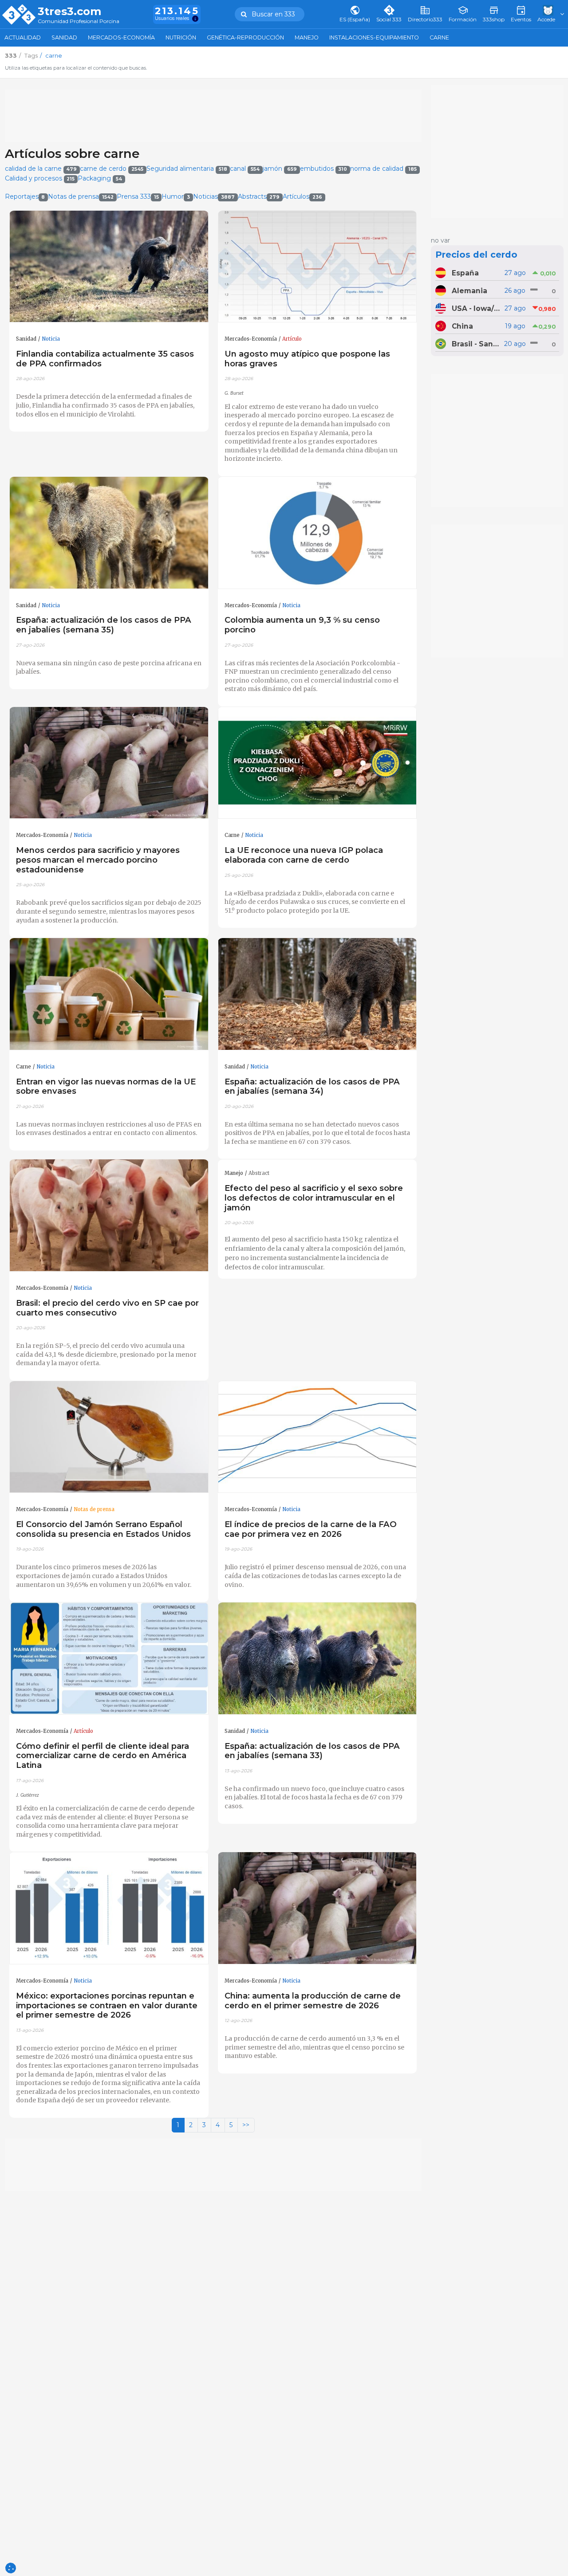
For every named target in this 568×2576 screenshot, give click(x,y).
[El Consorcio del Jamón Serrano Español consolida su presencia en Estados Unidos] (109, 1437)
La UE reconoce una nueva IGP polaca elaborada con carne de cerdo (304, 855)
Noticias (214, 196)
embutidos (324, 169)
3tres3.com (69, 12)
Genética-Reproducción (245, 37)
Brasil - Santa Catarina (477, 344)
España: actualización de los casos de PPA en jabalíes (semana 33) (312, 1751)
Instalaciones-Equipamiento (374, 37)
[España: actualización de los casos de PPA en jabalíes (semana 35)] (109, 533)
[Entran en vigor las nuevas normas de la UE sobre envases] (109, 994)
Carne (439, 37)
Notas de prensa (81, 196)
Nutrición (181, 37)
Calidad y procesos (40, 178)
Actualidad (23, 37)
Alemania (469, 291)
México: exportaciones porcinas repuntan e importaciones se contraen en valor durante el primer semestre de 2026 (107, 2005)
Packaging (100, 178)
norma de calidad (383, 169)
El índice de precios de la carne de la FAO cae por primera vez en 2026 (311, 1529)
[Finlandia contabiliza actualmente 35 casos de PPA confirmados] (109, 267)
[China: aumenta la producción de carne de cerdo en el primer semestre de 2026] (318, 1908)
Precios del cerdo (476, 255)
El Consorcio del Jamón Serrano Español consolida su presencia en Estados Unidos (103, 1529)
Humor (176, 196)
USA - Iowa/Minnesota (477, 308)
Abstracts (259, 196)
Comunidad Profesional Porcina (79, 22)
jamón (280, 169)
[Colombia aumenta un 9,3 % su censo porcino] (318, 533)
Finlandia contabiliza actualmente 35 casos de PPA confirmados (105, 359)
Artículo (292, 339)
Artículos (302, 196)
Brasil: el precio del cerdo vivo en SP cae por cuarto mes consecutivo (107, 1308)
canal (245, 169)
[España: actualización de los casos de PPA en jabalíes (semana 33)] (318, 1659)
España (465, 273)
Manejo (307, 37)
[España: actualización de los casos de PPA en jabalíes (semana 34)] (318, 994)
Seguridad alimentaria (187, 169)
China (462, 326)
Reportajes (25, 196)
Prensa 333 (138, 196)
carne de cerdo (112, 169)
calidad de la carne (41, 169)
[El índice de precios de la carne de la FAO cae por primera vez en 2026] (318, 1437)
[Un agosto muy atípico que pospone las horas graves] (318, 267)
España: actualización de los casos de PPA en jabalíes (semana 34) (312, 1086)
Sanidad (64, 37)
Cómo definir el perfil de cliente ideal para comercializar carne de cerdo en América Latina (103, 1756)
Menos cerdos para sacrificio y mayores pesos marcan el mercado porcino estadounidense (98, 860)
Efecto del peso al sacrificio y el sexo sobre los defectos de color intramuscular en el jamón (314, 1198)
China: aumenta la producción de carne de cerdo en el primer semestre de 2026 (313, 2001)
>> (246, 2125)
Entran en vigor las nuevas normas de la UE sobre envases (106, 1086)
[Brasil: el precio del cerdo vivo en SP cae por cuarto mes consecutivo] (109, 1215)
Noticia (51, 339)
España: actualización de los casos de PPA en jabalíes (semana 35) (104, 625)
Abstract (259, 1173)
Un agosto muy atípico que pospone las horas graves (307, 359)
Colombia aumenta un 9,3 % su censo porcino (302, 625)
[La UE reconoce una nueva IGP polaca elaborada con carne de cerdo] (318, 763)
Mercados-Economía (121, 37)
